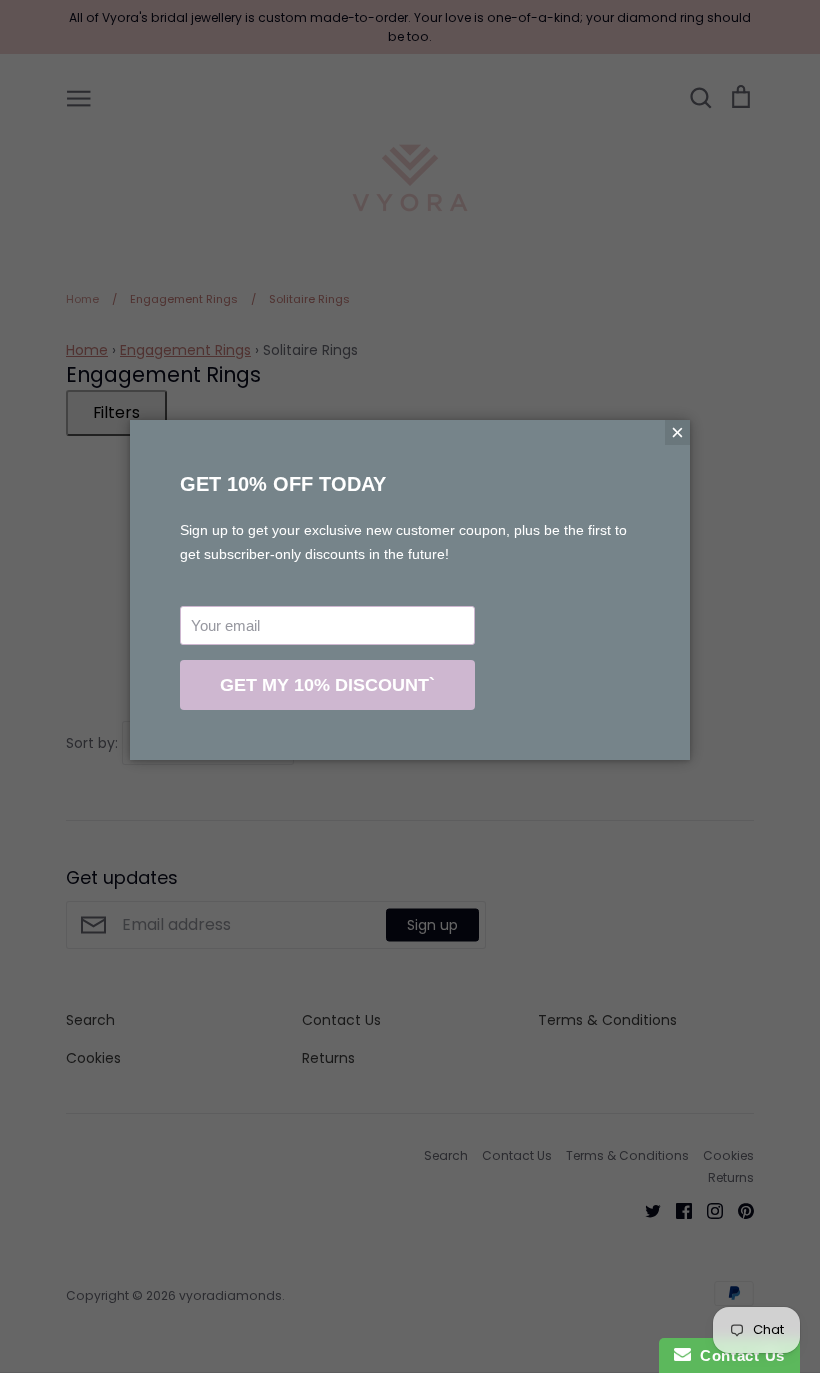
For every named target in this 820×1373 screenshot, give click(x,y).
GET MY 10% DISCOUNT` (327, 685)
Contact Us (738, 1355)
